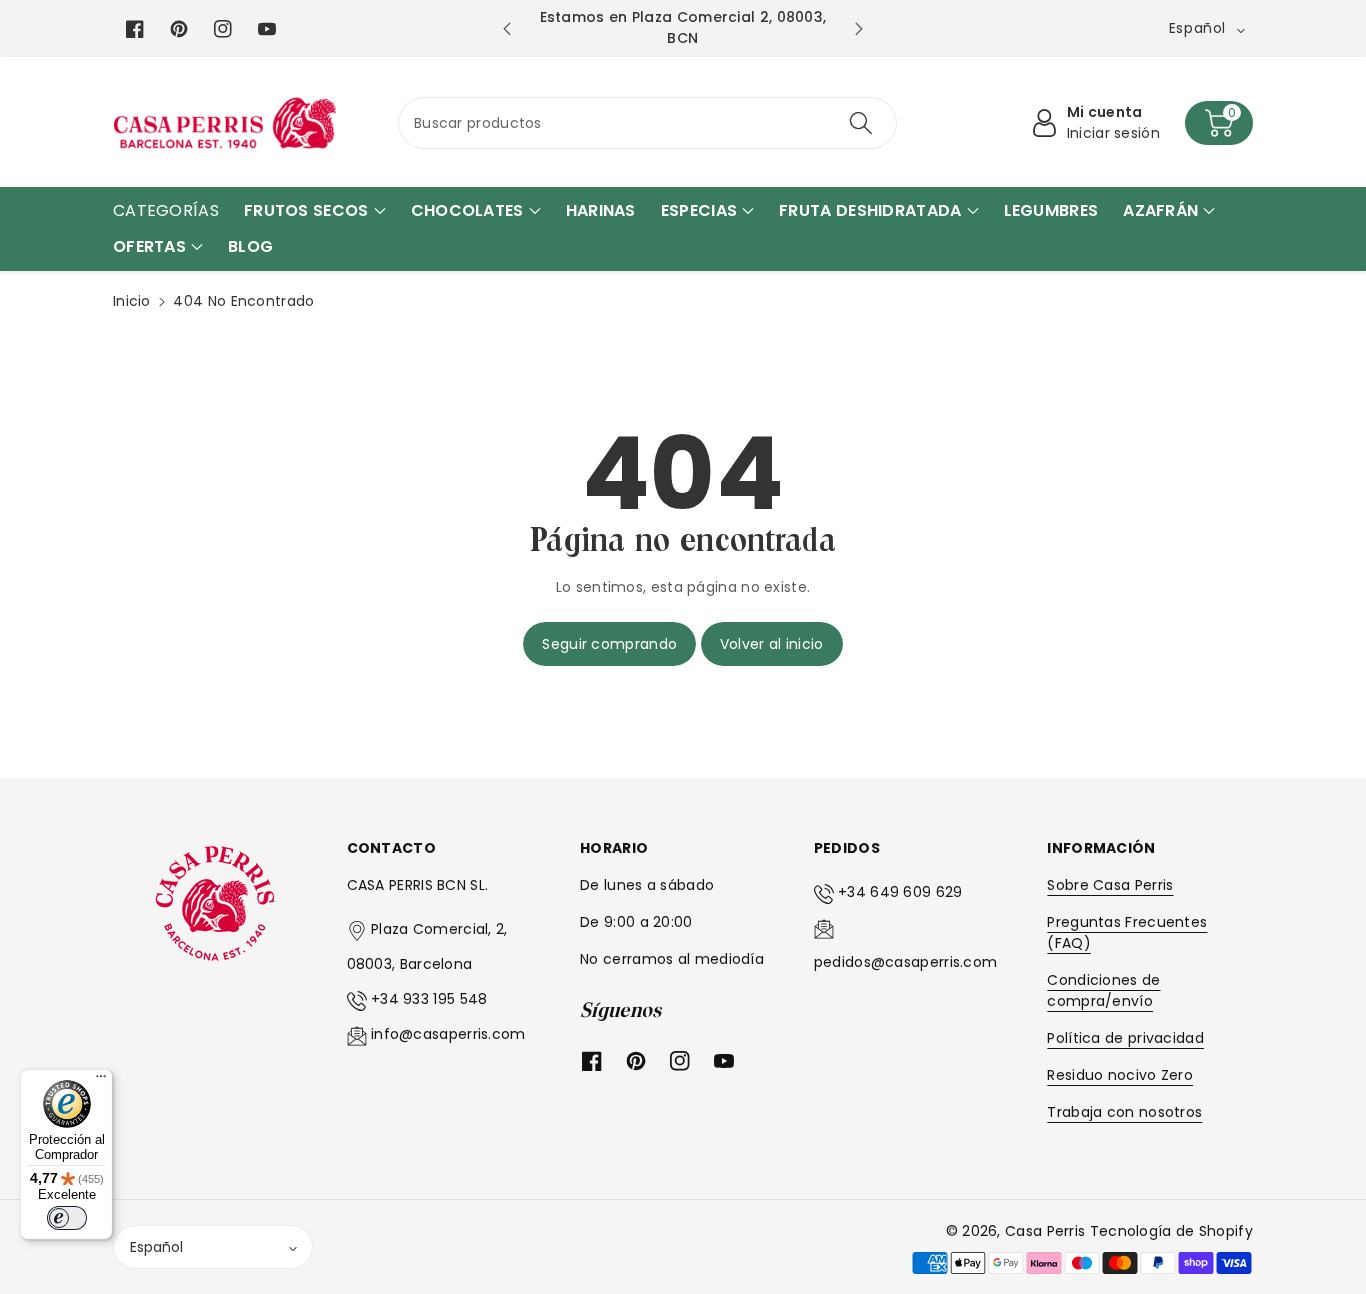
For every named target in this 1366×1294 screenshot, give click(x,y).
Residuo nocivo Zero (1120, 1075)
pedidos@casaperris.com (906, 962)
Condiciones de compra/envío (1103, 990)
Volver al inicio (772, 644)
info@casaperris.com (448, 1034)
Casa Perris (1045, 1231)
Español (156, 1247)
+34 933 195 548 (429, 999)
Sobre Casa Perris (1110, 885)
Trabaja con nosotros (1124, 1112)
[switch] (67, 1218)
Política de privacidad (1125, 1038)
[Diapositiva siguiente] (858, 29)
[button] (1219, 123)
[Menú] (101, 1081)
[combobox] (647, 123)
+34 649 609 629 (900, 892)
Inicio (132, 301)
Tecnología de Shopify (1171, 1231)
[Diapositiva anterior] (507, 29)
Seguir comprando (609, 644)
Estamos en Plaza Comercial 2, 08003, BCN (683, 27)
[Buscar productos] (860, 123)
